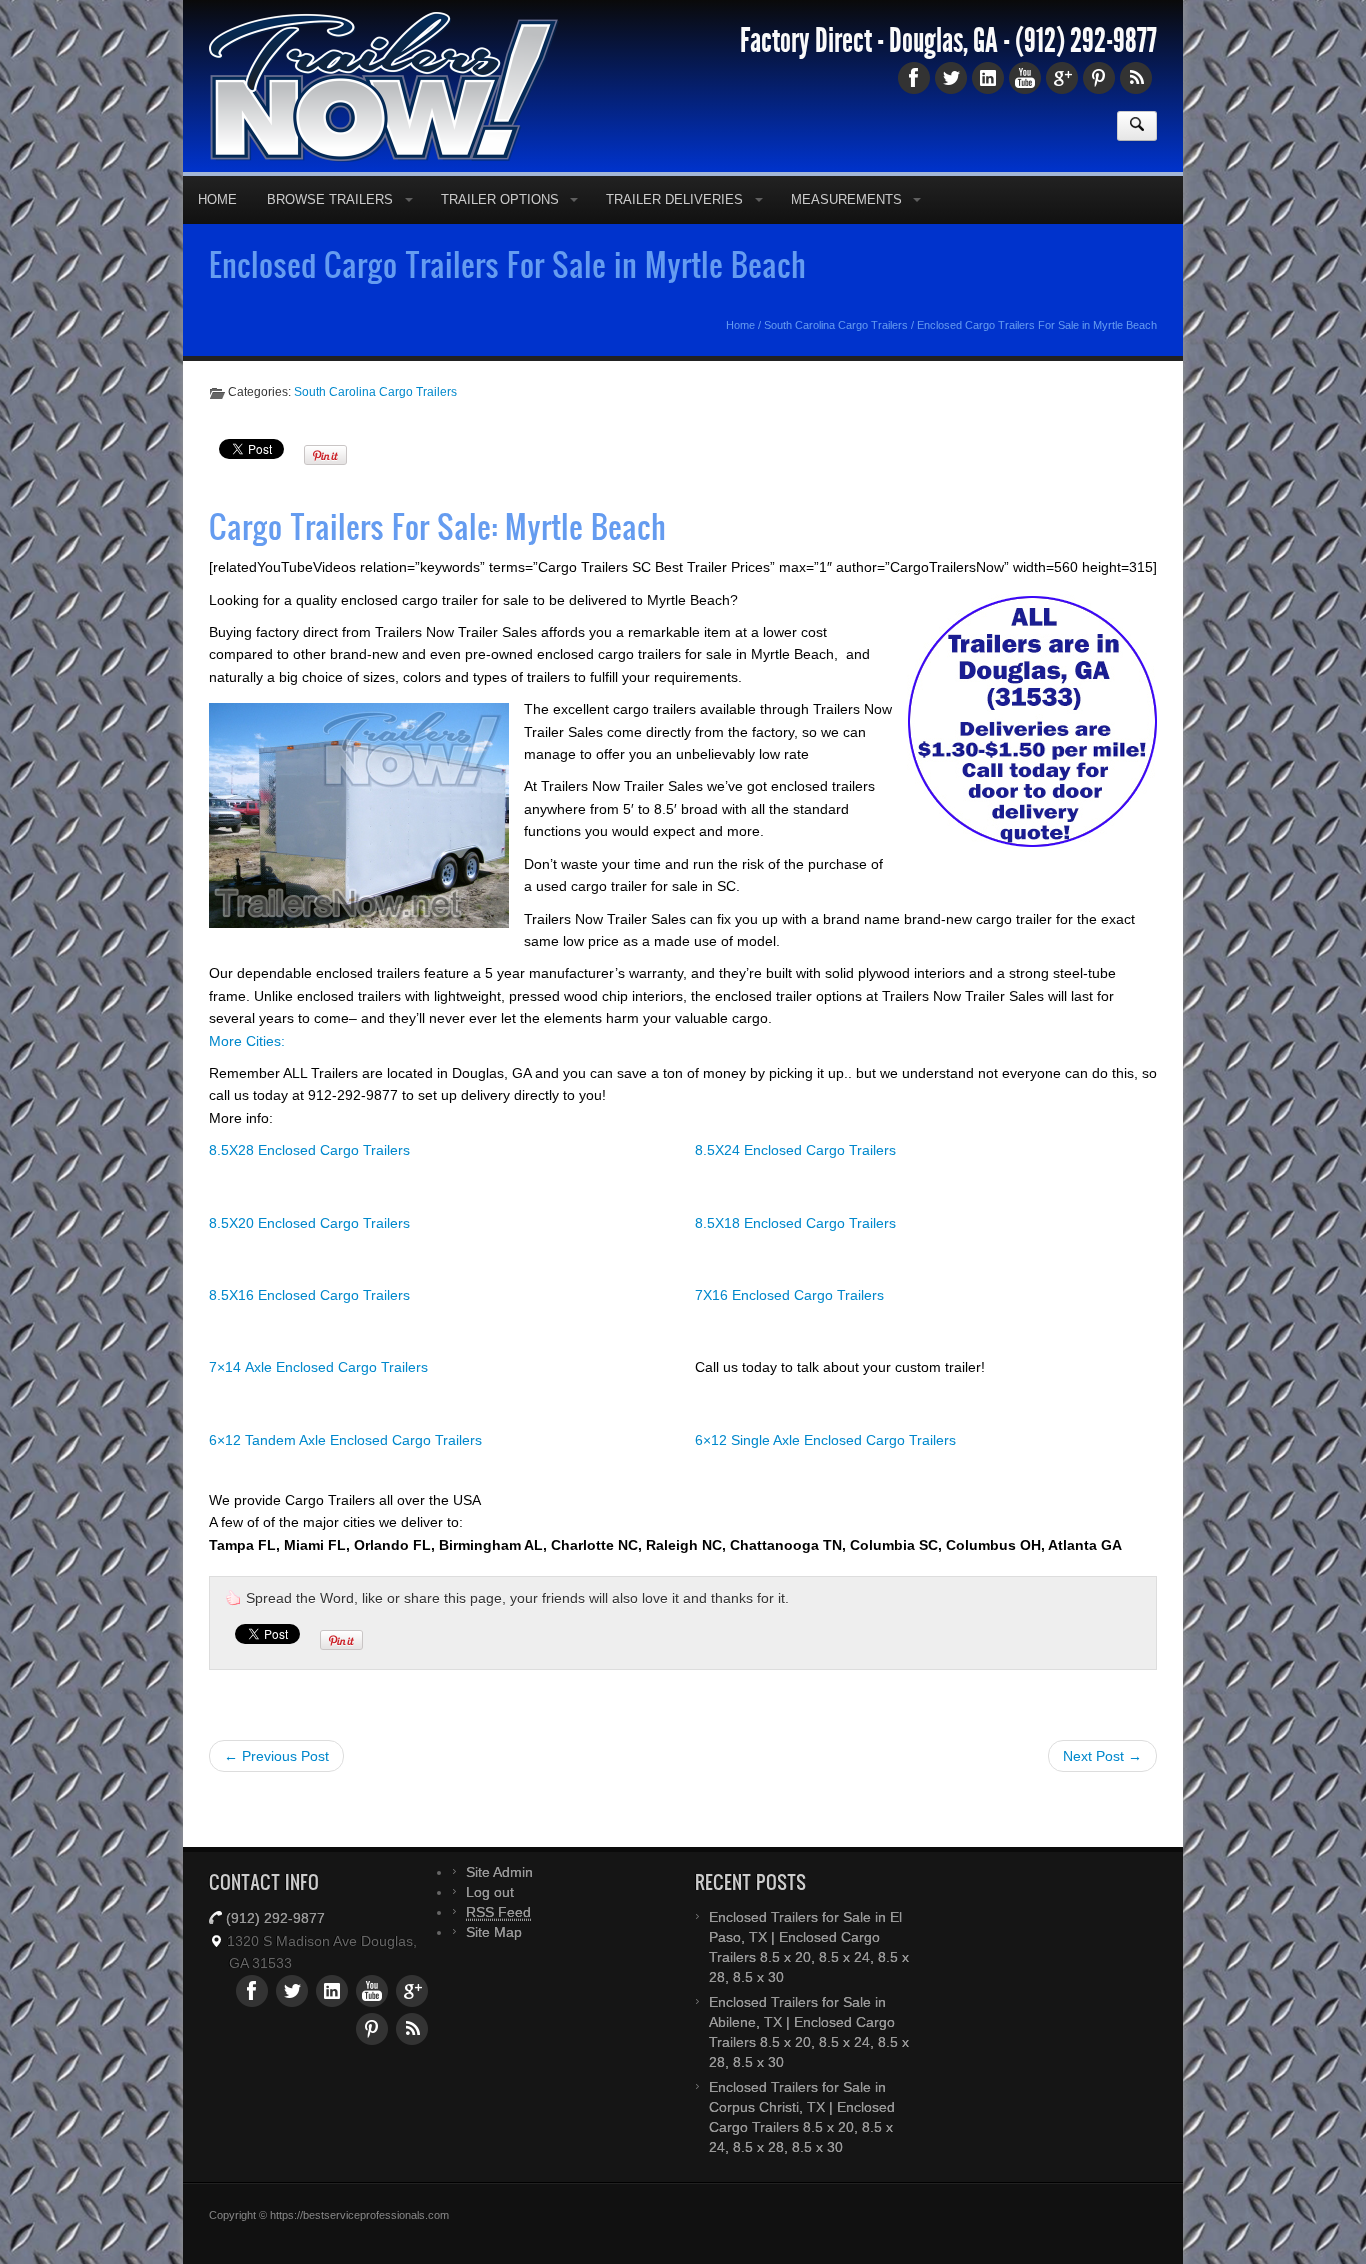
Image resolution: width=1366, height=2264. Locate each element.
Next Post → (1102, 1788)
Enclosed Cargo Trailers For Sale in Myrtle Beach (507, 296)
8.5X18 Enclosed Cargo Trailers (795, 1255)
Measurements (846, 231)
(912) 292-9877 (1086, 73)
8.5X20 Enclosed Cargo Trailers (309, 1255)
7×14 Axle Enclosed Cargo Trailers (318, 1399)
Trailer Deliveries (674, 231)
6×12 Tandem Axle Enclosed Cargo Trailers (345, 1472)
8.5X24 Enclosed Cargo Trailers (795, 1182)
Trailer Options (500, 231)
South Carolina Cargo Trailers (836, 357)
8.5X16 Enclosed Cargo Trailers (309, 1327)
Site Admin (499, 1904)
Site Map (494, 1964)
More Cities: (247, 1073)
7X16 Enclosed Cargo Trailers (789, 1327)
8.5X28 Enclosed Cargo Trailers (309, 1182)
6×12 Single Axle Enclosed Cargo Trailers (825, 1472)
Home (217, 231)
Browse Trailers (330, 231)
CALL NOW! (958, 13)
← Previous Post (276, 1788)
